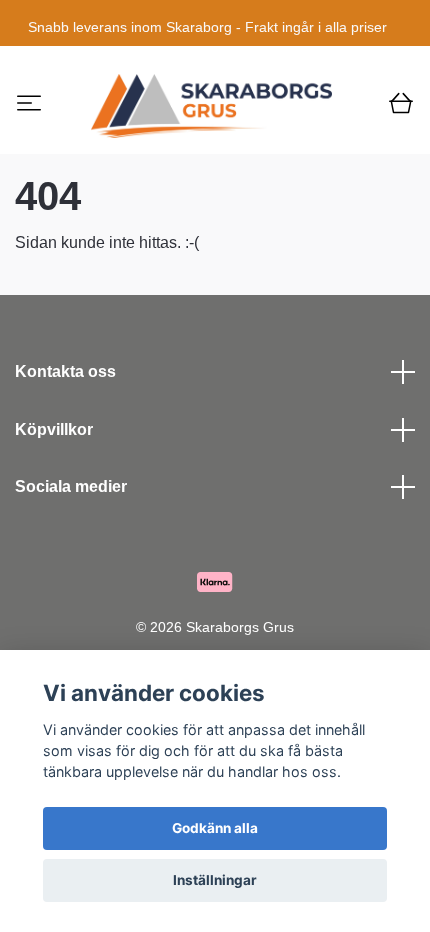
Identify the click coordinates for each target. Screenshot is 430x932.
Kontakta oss (65, 371)
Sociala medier (71, 486)
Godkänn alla (215, 828)
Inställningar (215, 880)
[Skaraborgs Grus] (212, 106)
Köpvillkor (54, 429)
